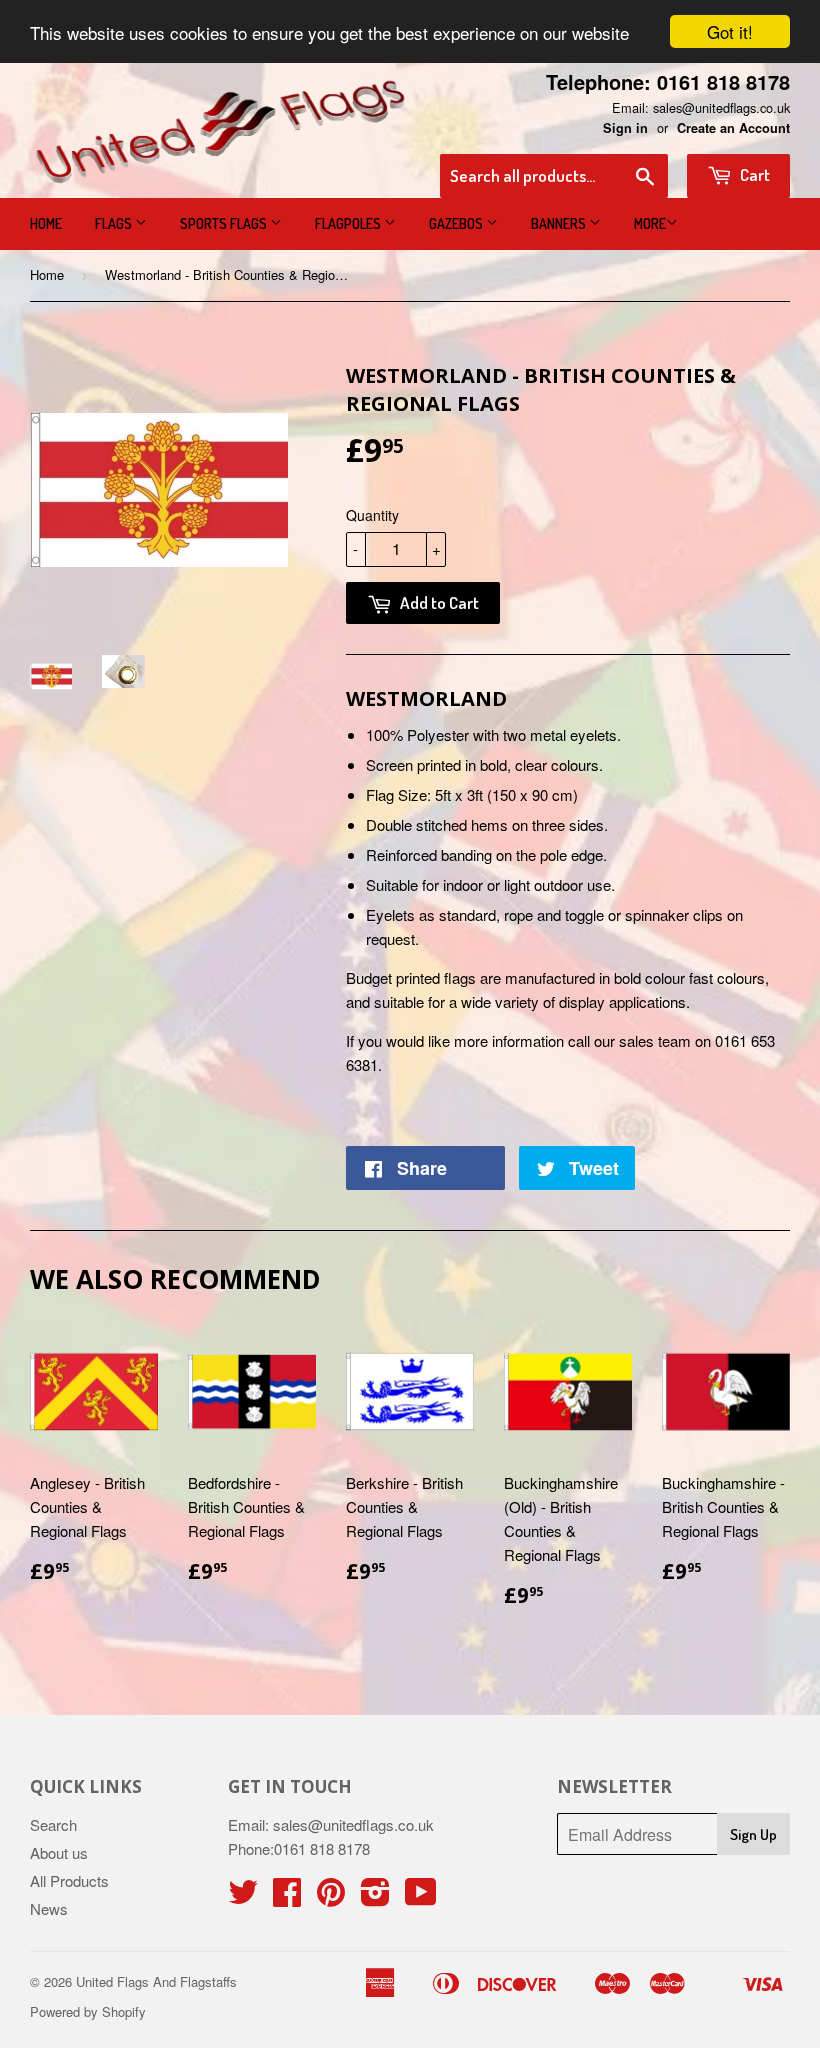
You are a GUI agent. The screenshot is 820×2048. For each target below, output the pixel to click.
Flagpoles (349, 223)
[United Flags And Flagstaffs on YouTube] (421, 1897)
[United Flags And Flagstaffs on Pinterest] (331, 1897)
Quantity (372, 515)
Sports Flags (225, 223)
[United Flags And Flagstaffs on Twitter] (243, 1897)
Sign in (625, 128)
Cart (753, 174)
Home (46, 223)
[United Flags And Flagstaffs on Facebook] (287, 1897)
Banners (560, 223)
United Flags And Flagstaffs (156, 1981)
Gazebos (457, 223)
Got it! (730, 31)
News (49, 1908)
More (650, 223)
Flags (115, 223)
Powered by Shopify (88, 2011)
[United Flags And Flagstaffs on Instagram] (375, 1897)
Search (53, 1824)
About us (59, 1852)
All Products (69, 1880)
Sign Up (753, 1834)
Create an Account (733, 128)
